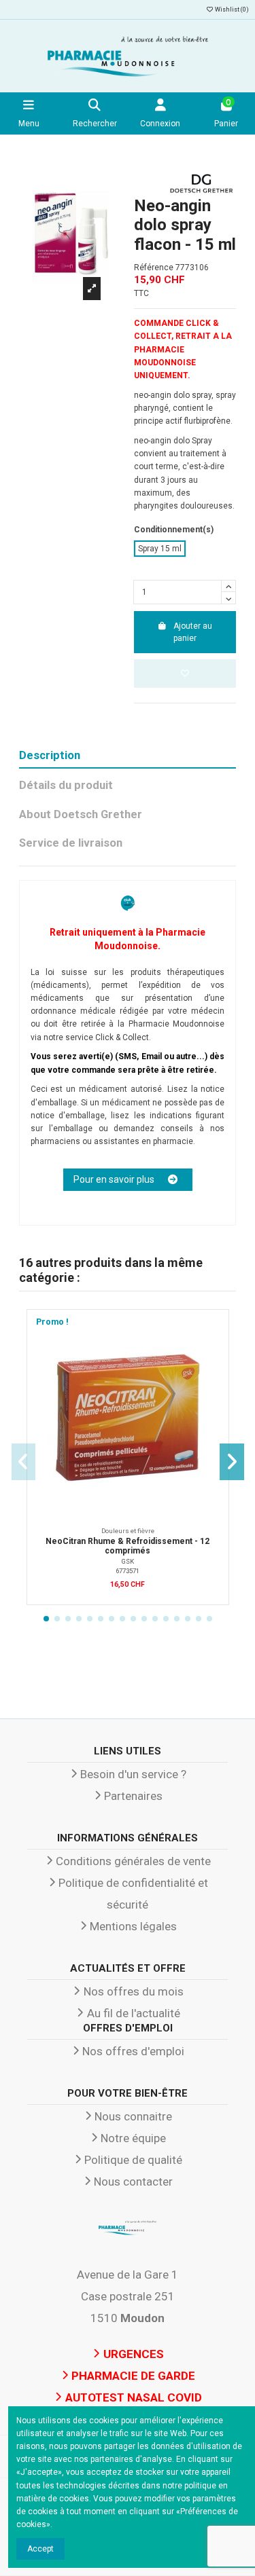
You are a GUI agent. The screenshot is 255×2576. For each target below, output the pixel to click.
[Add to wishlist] (185, 674)
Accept (40, 2549)
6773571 (128, 1571)
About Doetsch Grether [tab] (81, 814)
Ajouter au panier (193, 632)
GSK (128, 1561)
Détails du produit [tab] (66, 785)
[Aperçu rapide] (213, 1356)
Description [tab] (50, 755)
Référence (154, 268)
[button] (46, 1619)
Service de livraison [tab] (71, 843)
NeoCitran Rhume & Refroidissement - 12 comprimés (128, 1546)
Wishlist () (231, 10)
